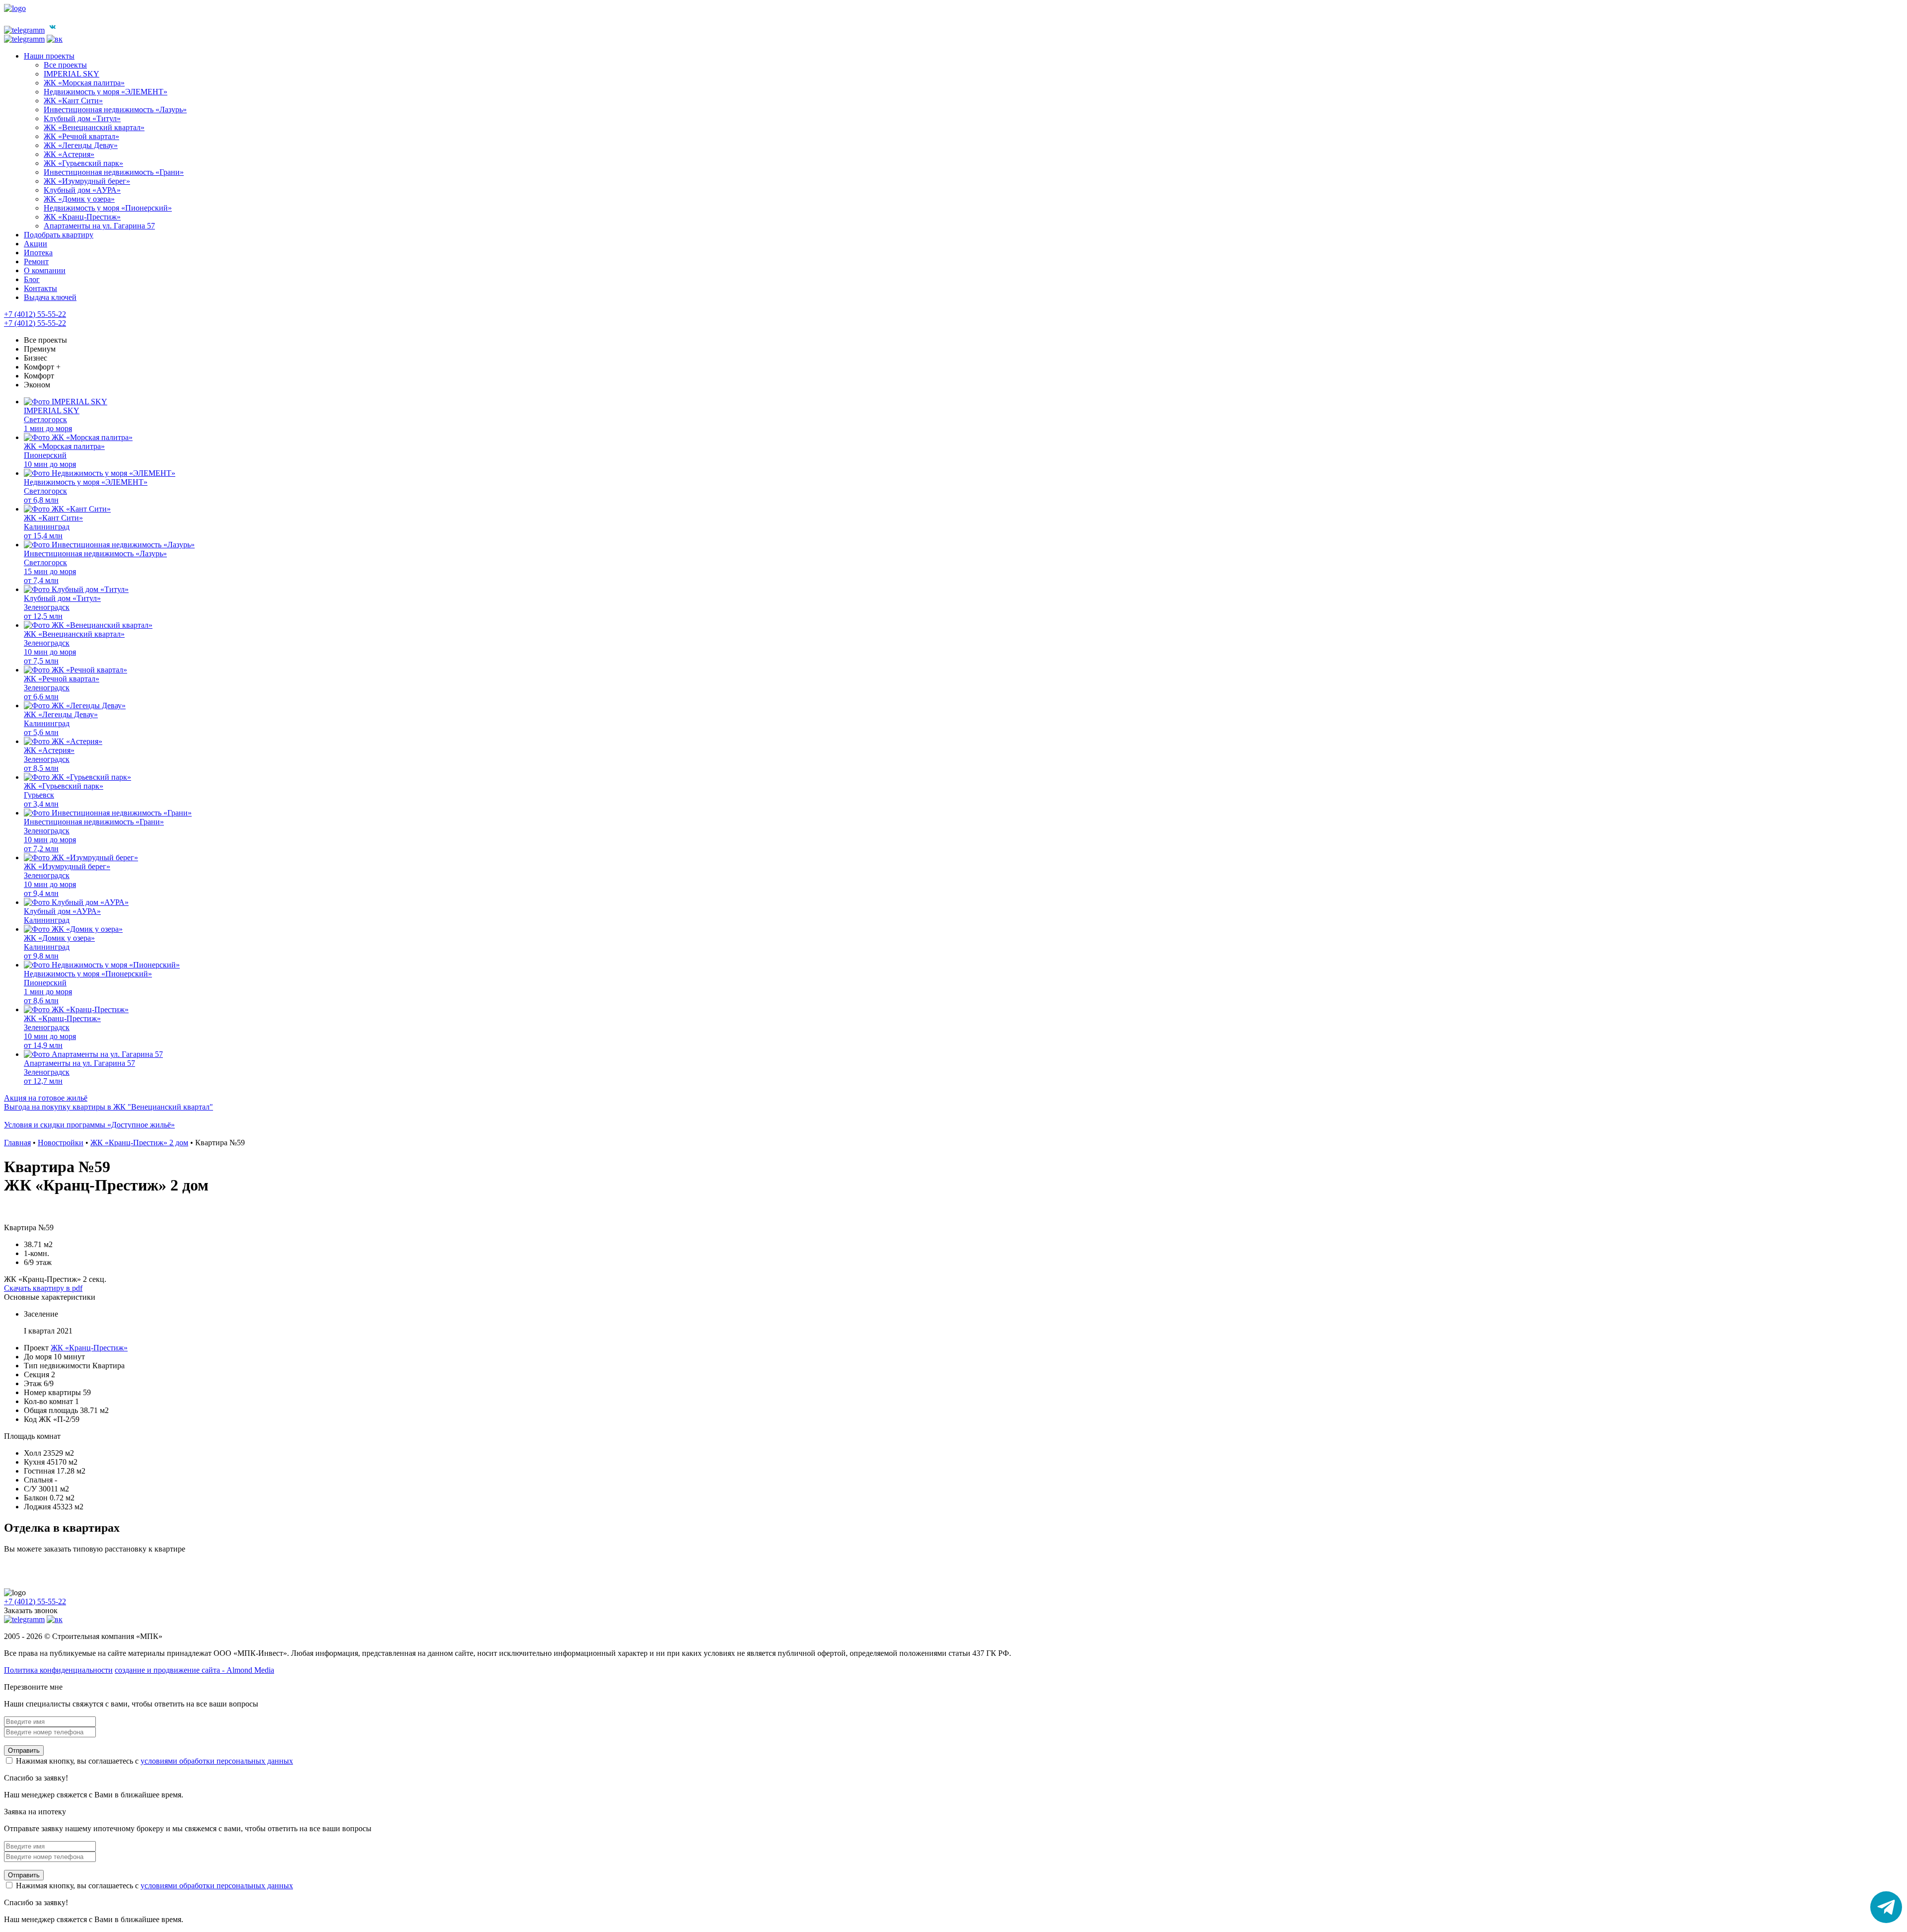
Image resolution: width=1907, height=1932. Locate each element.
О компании (45, 270)
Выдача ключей (50, 297)
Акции (36, 244)
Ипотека (38, 253)
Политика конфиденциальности (58, 1670)
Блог (32, 279)
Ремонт (36, 261)
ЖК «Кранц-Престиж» (89, 1348)
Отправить (24, 1750)
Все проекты (45, 340)
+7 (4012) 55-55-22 (35, 314)
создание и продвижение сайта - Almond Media (194, 1670)
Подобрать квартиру (59, 235)
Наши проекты (49, 56)
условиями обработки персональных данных (217, 1761)
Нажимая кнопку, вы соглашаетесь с (153, 1761)
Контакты (40, 288)
